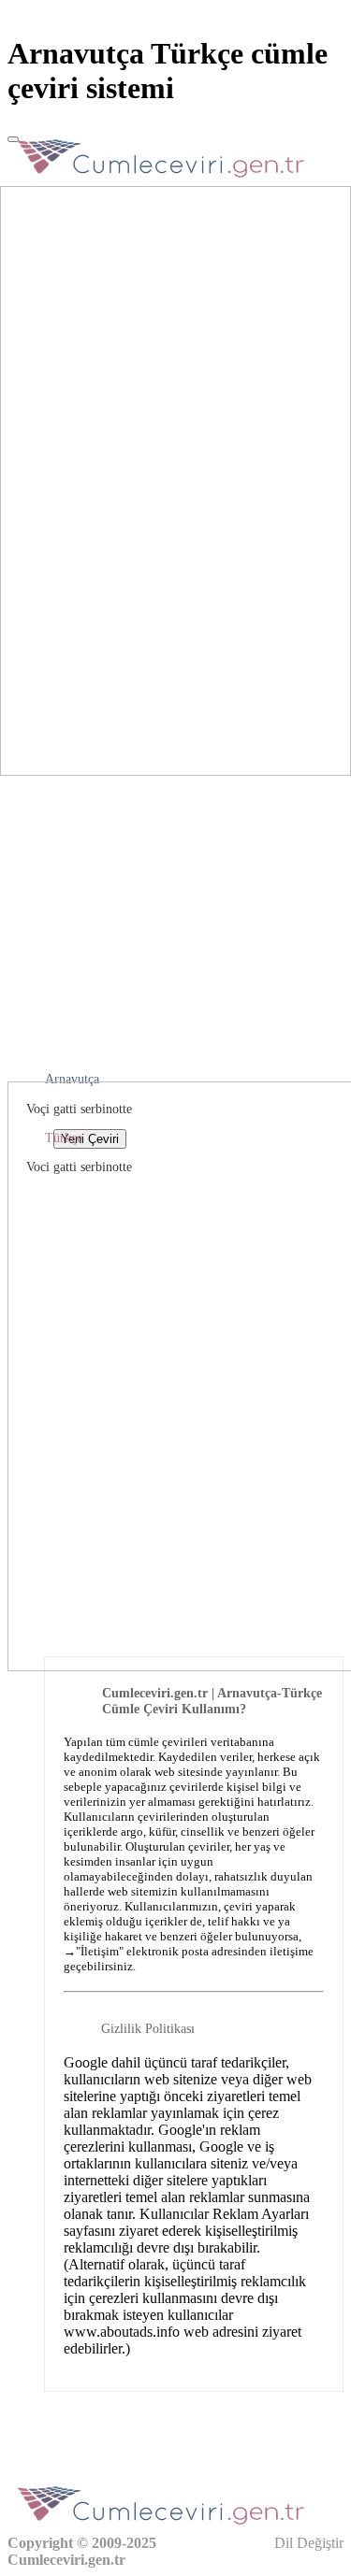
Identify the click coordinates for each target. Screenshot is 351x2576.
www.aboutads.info (122, 2332)
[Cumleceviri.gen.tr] (161, 183)
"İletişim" (100, 1951)
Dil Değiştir (307, 2543)
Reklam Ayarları (261, 2214)
